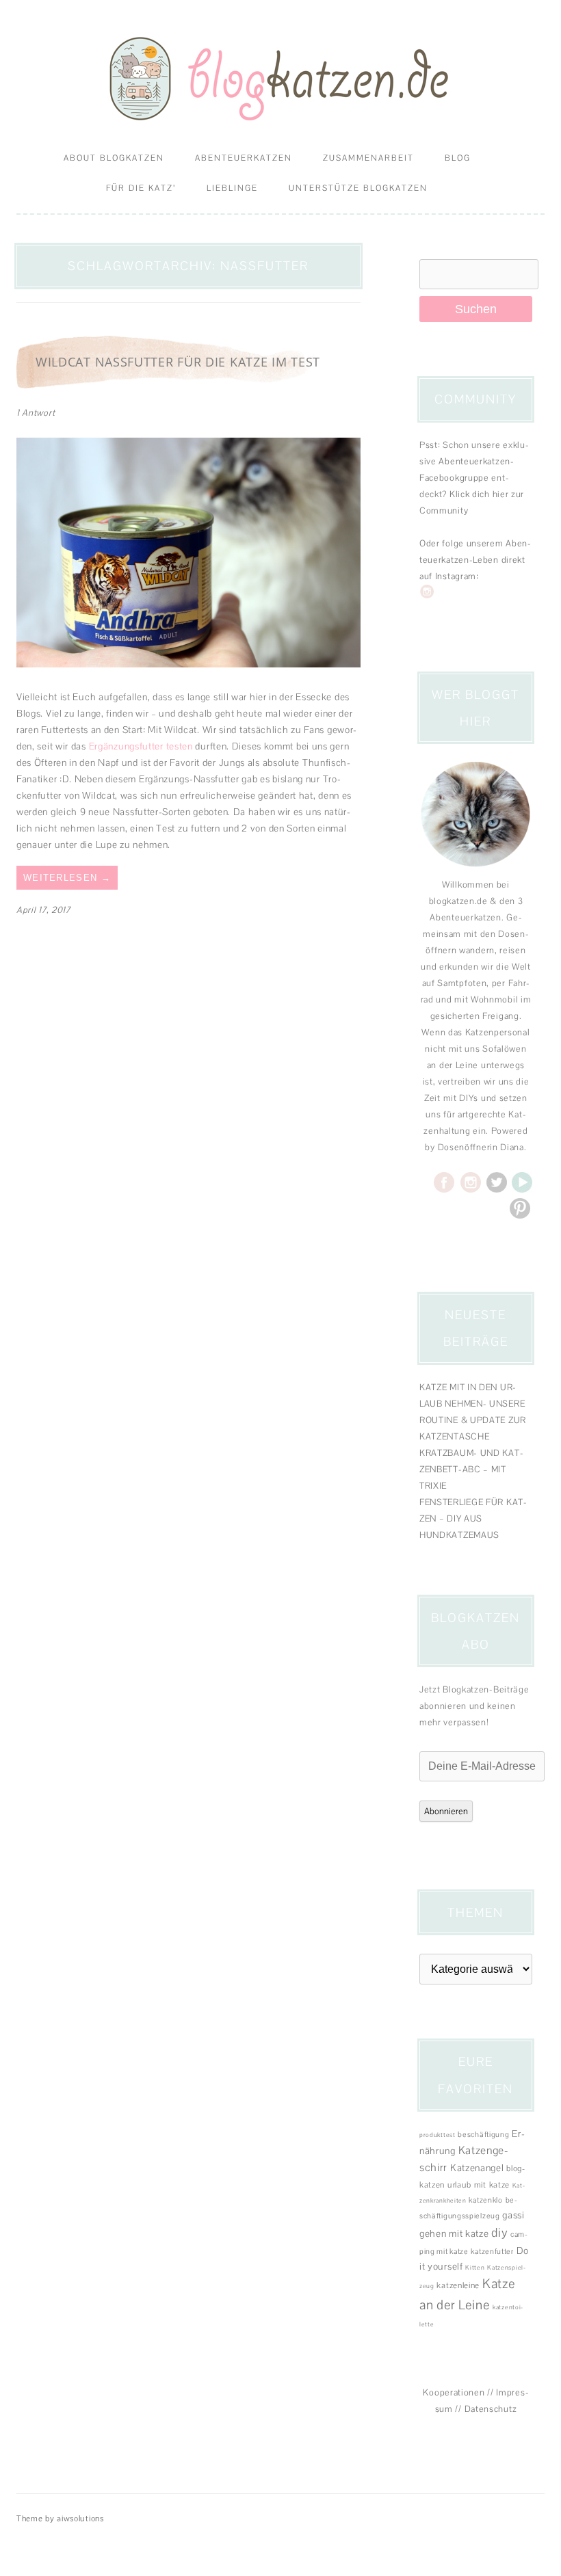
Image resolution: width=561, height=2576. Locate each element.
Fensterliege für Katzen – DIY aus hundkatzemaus (473, 1518)
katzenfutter (492, 2251)
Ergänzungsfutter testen (141, 746)
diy (499, 2232)
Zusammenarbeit (368, 158)
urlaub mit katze (479, 2185)
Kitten (475, 2268)
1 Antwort (36, 413)
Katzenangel (477, 2168)
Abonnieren (446, 1811)
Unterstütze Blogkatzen (358, 188)
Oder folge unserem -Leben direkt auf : (475, 560)
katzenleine (458, 2285)
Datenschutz (491, 2409)
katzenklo (485, 2200)
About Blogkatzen (114, 158)
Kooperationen (454, 2392)
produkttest (438, 2135)
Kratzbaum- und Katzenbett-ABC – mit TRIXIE (471, 1469)
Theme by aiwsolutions (60, 2519)
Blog (458, 158)
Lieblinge (232, 188)
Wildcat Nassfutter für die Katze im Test (178, 362)
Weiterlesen (67, 878)
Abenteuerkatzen (244, 158)
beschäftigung (483, 2134)
